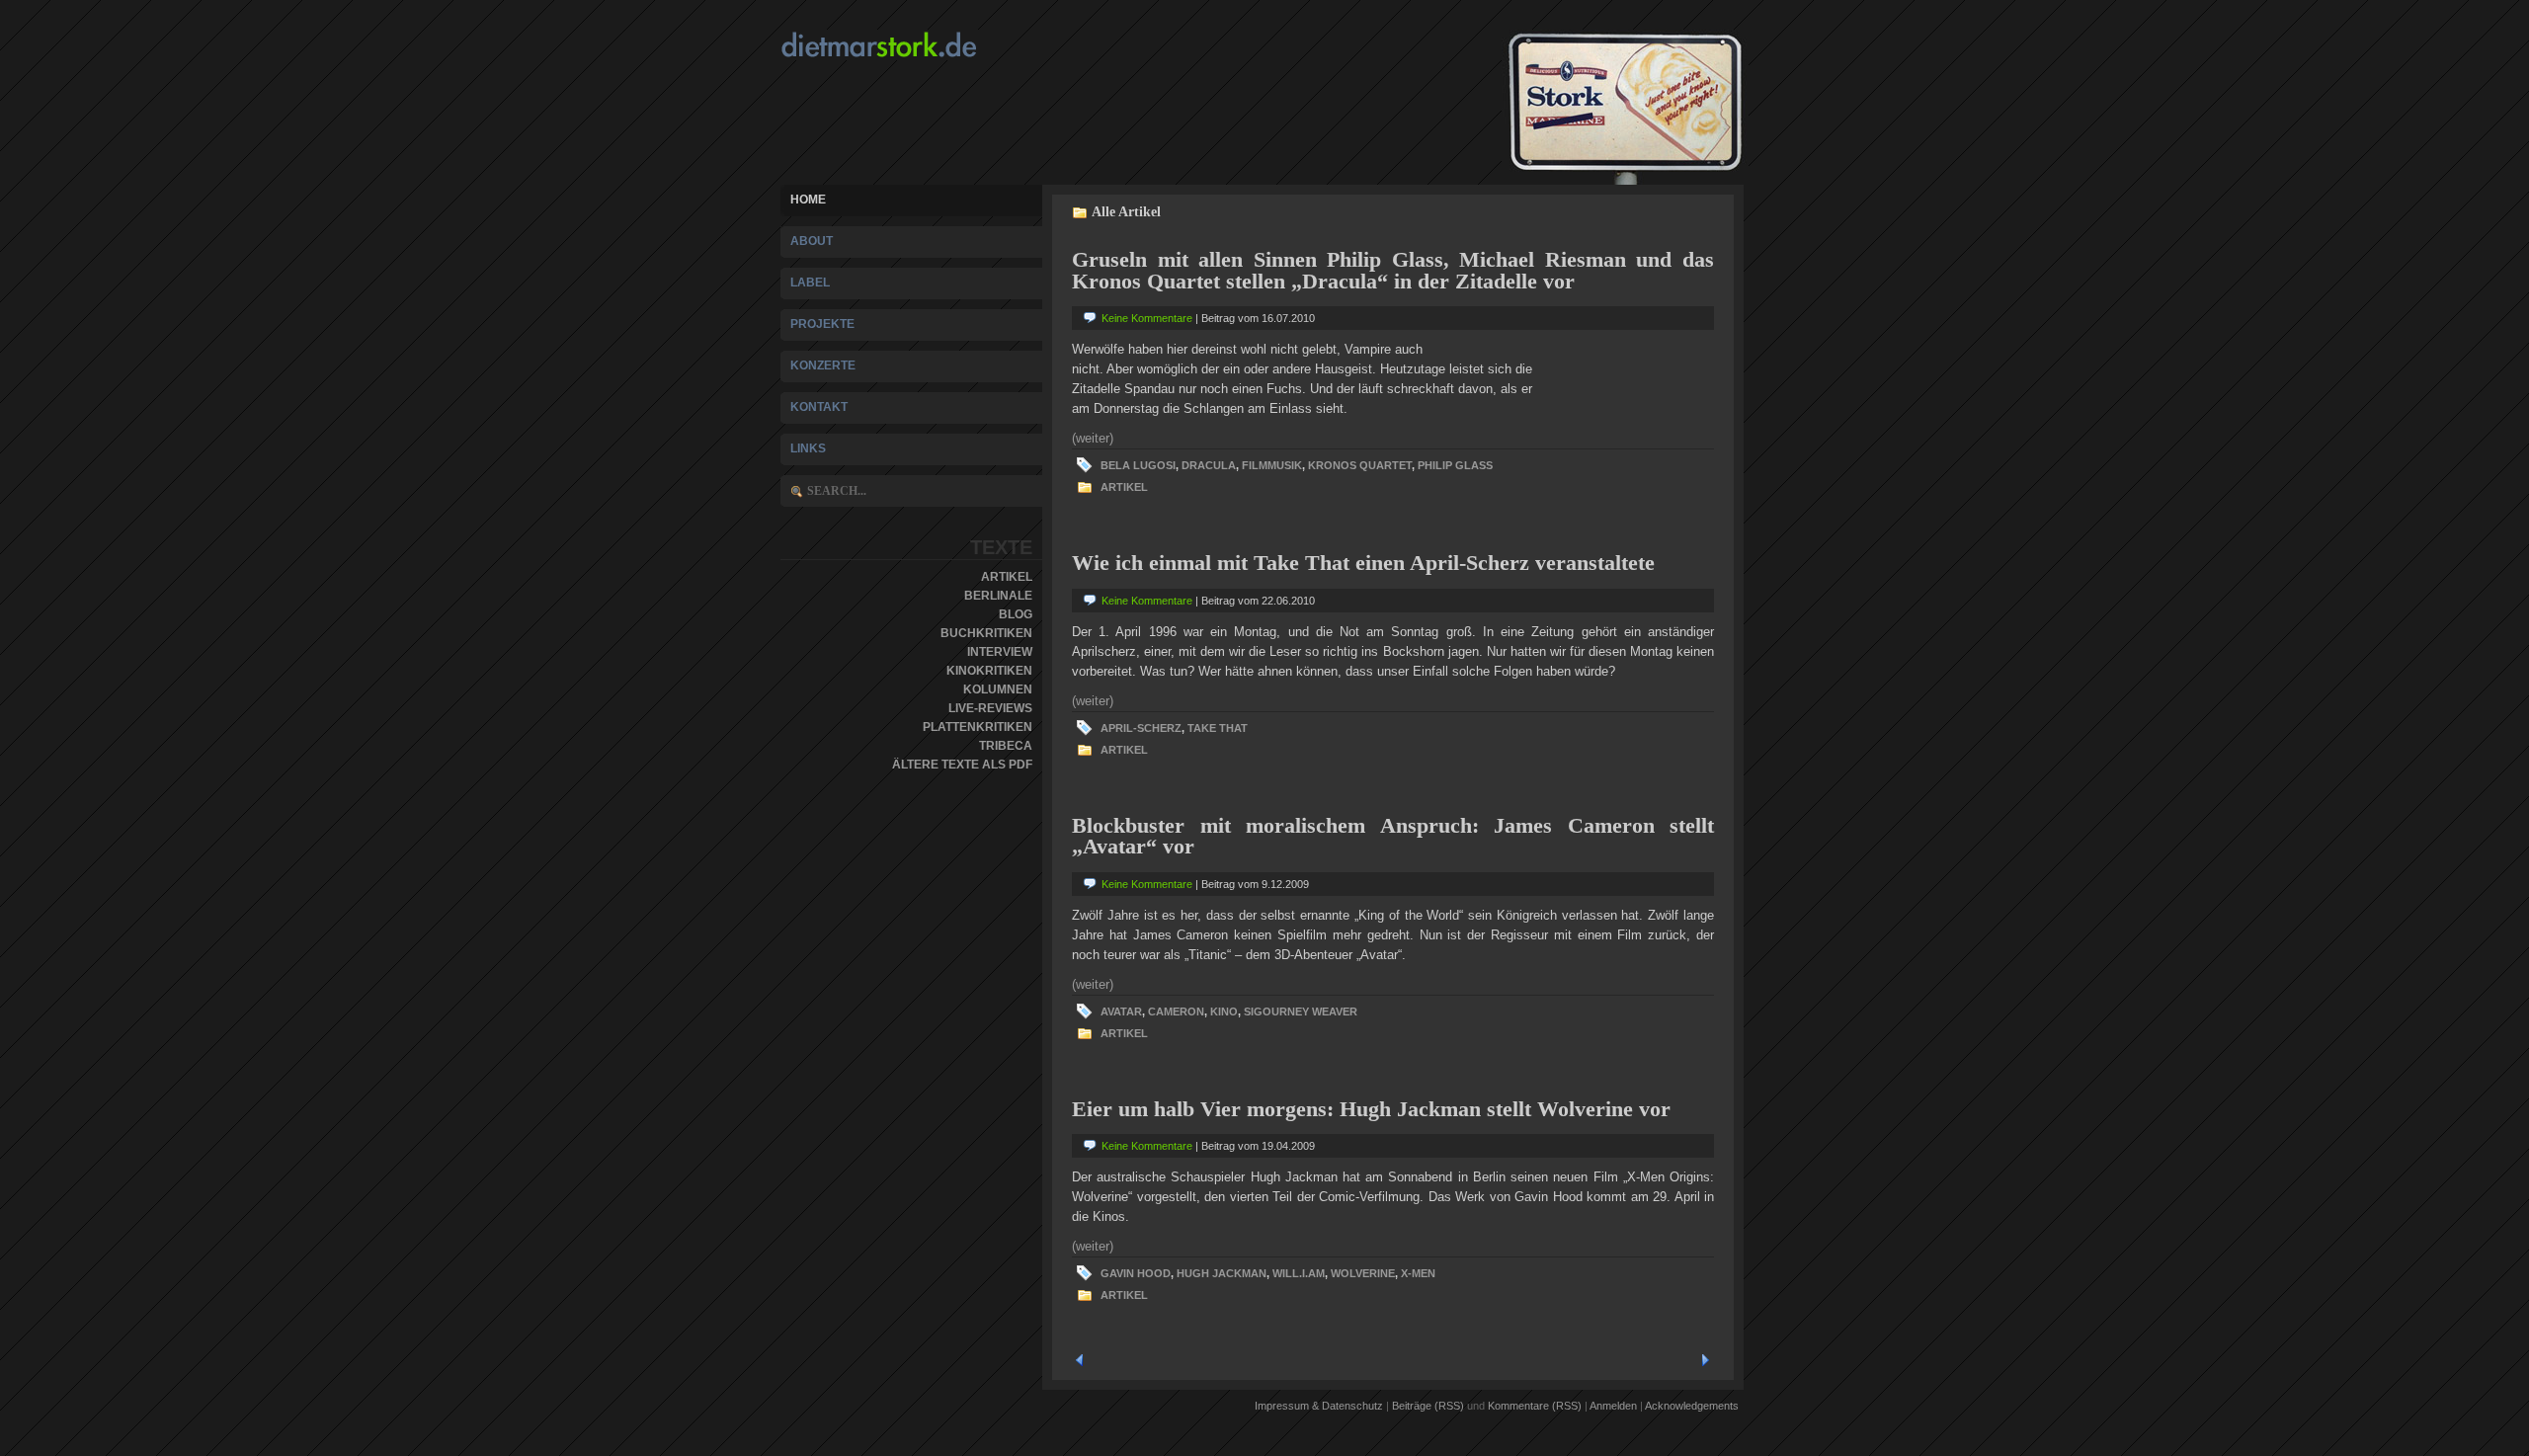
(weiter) (1093, 438)
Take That (1218, 728)
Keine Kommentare (1147, 318)
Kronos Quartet (1360, 465)
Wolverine (1363, 1273)
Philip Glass (1455, 465)
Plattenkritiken (978, 727)
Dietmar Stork (917, 45)
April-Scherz (1141, 728)
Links (808, 448)
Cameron (1176, 1011)
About (812, 241)
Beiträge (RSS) (1428, 1406)
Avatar (1121, 1011)
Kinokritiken (989, 671)
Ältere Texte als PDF (962, 765)
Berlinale (998, 596)
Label (810, 283)
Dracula (1209, 465)
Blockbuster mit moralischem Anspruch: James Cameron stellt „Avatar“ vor (1393, 836)
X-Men (1418, 1273)
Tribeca (1006, 746)
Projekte (822, 324)
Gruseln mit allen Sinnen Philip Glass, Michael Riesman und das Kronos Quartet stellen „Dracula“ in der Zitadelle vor (1393, 270)
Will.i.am (1299, 1273)
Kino (1224, 1011)
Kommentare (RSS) (1535, 1406)
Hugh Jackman (1222, 1273)
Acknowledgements (1692, 1406)
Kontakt (819, 407)
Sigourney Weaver (1301, 1011)
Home (808, 200)
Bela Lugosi (1138, 465)
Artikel (1007, 577)
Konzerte (823, 365)
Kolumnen (998, 689)
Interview (1000, 652)
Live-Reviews (990, 708)
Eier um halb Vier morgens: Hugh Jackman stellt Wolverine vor (1371, 1109)
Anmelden (1613, 1406)
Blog (1016, 614)
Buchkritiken (986, 633)
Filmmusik (1272, 465)
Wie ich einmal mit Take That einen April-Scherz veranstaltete (1363, 563)
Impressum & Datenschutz (1319, 1406)
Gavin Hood (1136, 1273)
